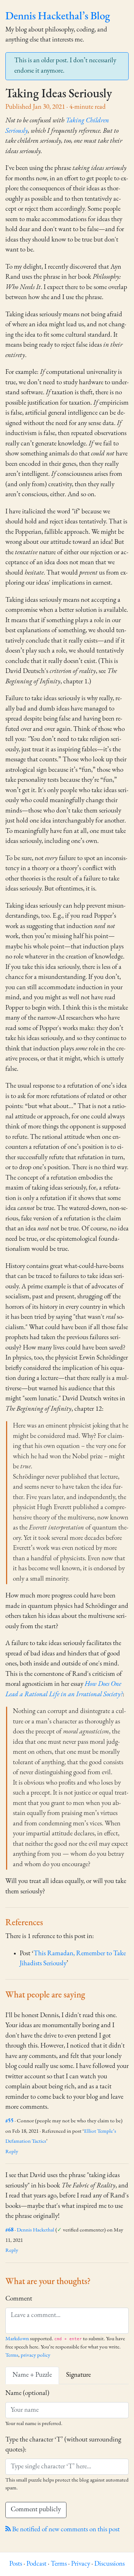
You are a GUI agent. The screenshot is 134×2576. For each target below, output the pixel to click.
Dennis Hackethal (36, 2230)
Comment (19, 2299)
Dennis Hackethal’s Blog (58, 17)
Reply (12, 2152)
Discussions (110, 2564)
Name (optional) (27, 2393)
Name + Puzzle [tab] (32, 2375)
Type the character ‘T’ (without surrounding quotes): (63, 2445)
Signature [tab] (78, 2375)
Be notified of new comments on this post (65, 2530)
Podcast (36, 2564)
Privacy (81, 2564)
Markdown (17, 2339)
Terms (12, 2355)
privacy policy (36, 2355)
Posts (16, 2564)
